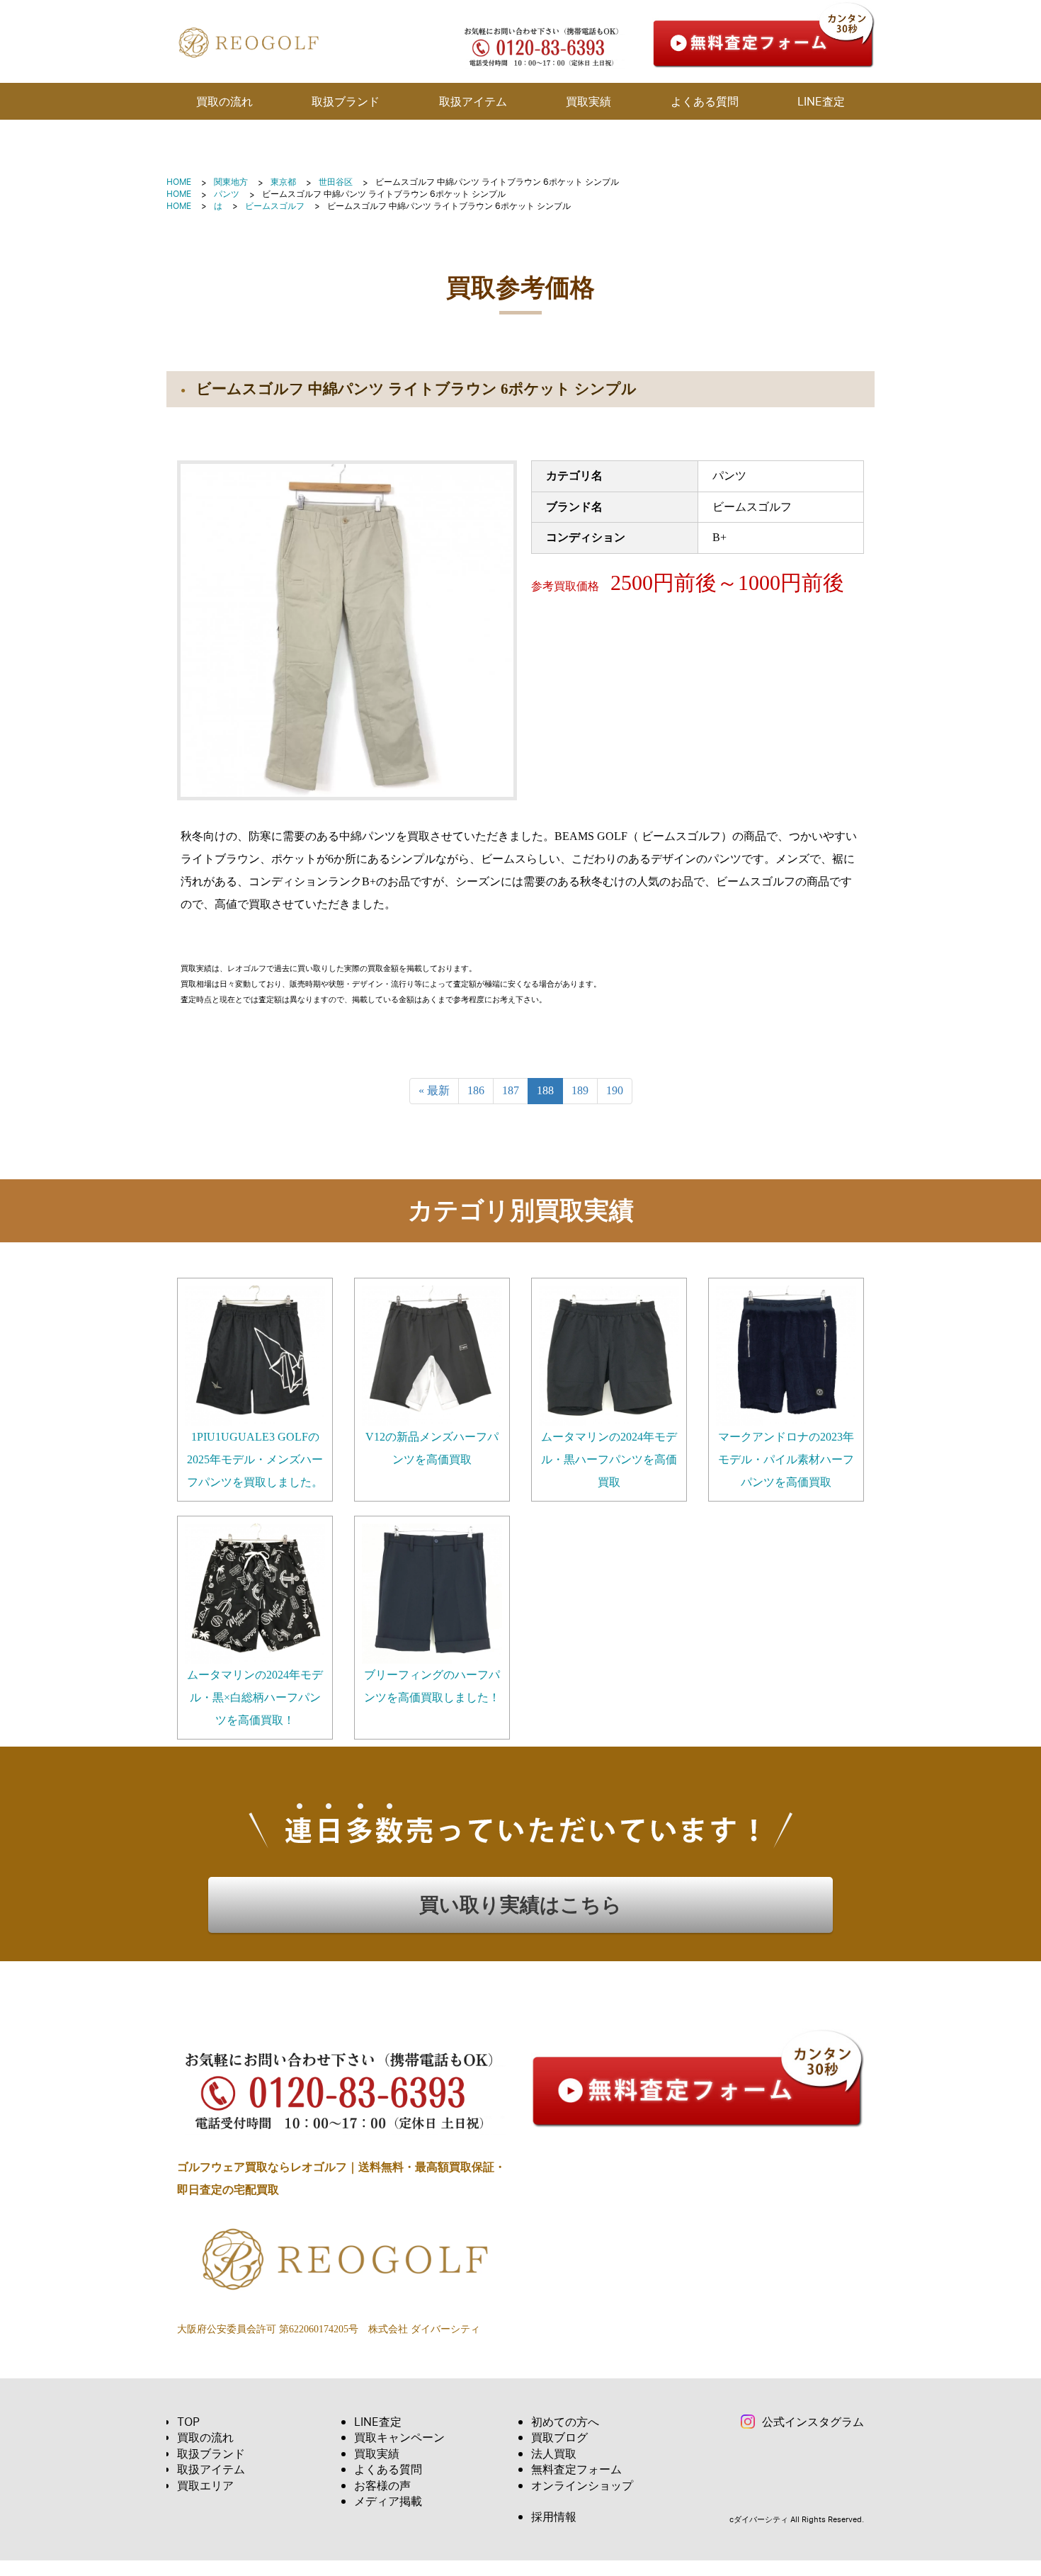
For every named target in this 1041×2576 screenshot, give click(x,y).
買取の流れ (224, 101)
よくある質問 (705, 101)
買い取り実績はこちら (520, 1905)
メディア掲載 (388, 2501)
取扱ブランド (346, 101)
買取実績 (588, 101)
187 (511, 1090)
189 (580, 1090)
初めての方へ (565, 2422)
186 (476, 1090)
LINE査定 (821, 101)
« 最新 (434, 1090)
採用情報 (554, 2517)
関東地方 (231, 182)
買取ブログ (559, 2437)
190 (615, 1090)
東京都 (283, 182)
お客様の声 (382, 2485)
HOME (179, 182)
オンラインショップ (582, 2485)
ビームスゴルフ (275, 206)
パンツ (227, 194)
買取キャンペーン (399, 2437)
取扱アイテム (473, 101)
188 (545, 1090)
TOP (188, 2422)
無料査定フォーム (576, 2469)
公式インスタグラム (813, 2422)
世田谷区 (336, 182)
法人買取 (554, 2453)
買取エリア (205, 2485)
